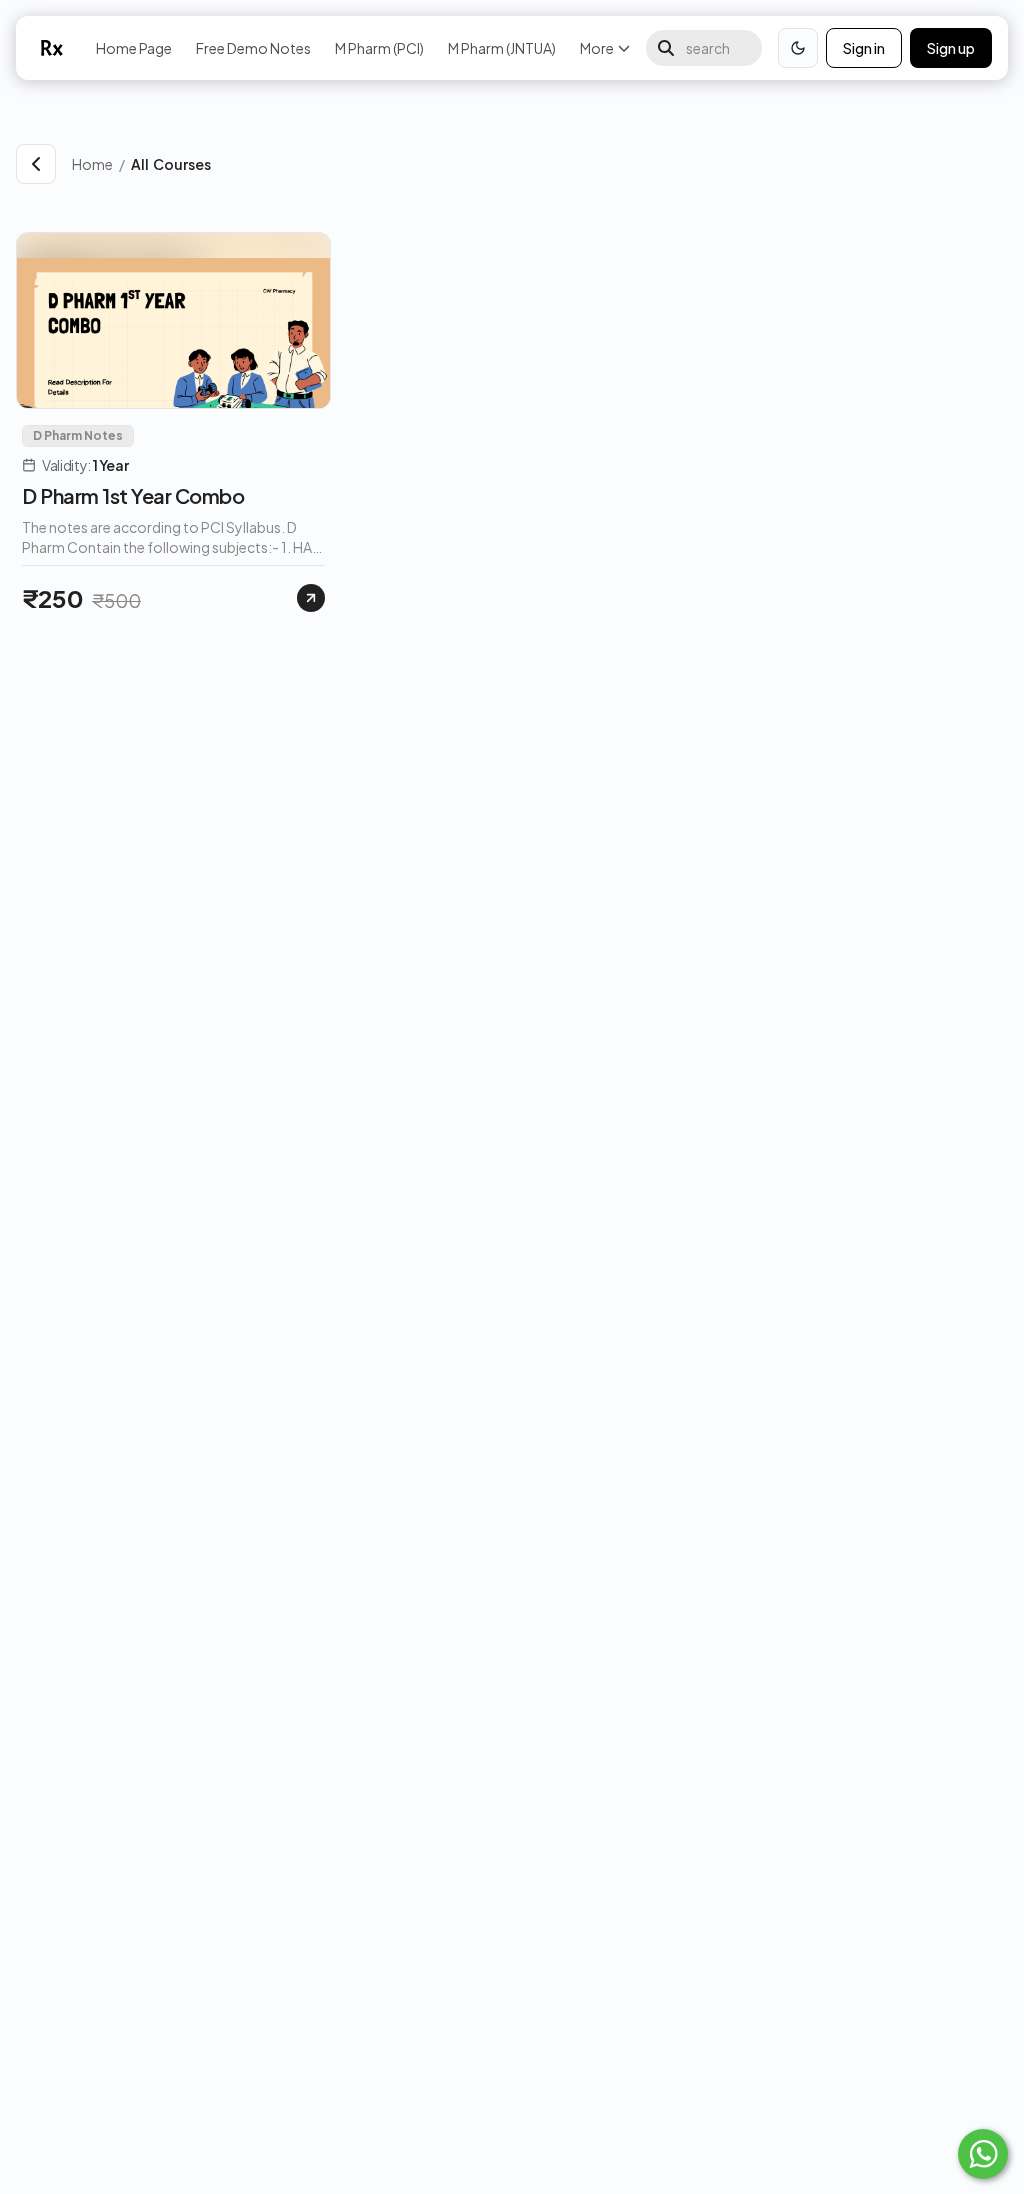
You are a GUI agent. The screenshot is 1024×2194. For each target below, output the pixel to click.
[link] (569, 164)
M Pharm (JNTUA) (502, 48)
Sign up (951, 48)
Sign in (864, 48)
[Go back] (36, 164)
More (597, 48)
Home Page (134, 48)
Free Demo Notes (253, 48)
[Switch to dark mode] (798, 48)
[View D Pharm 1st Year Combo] (311, 598)
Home (92, 164)
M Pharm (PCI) (379, 48)
